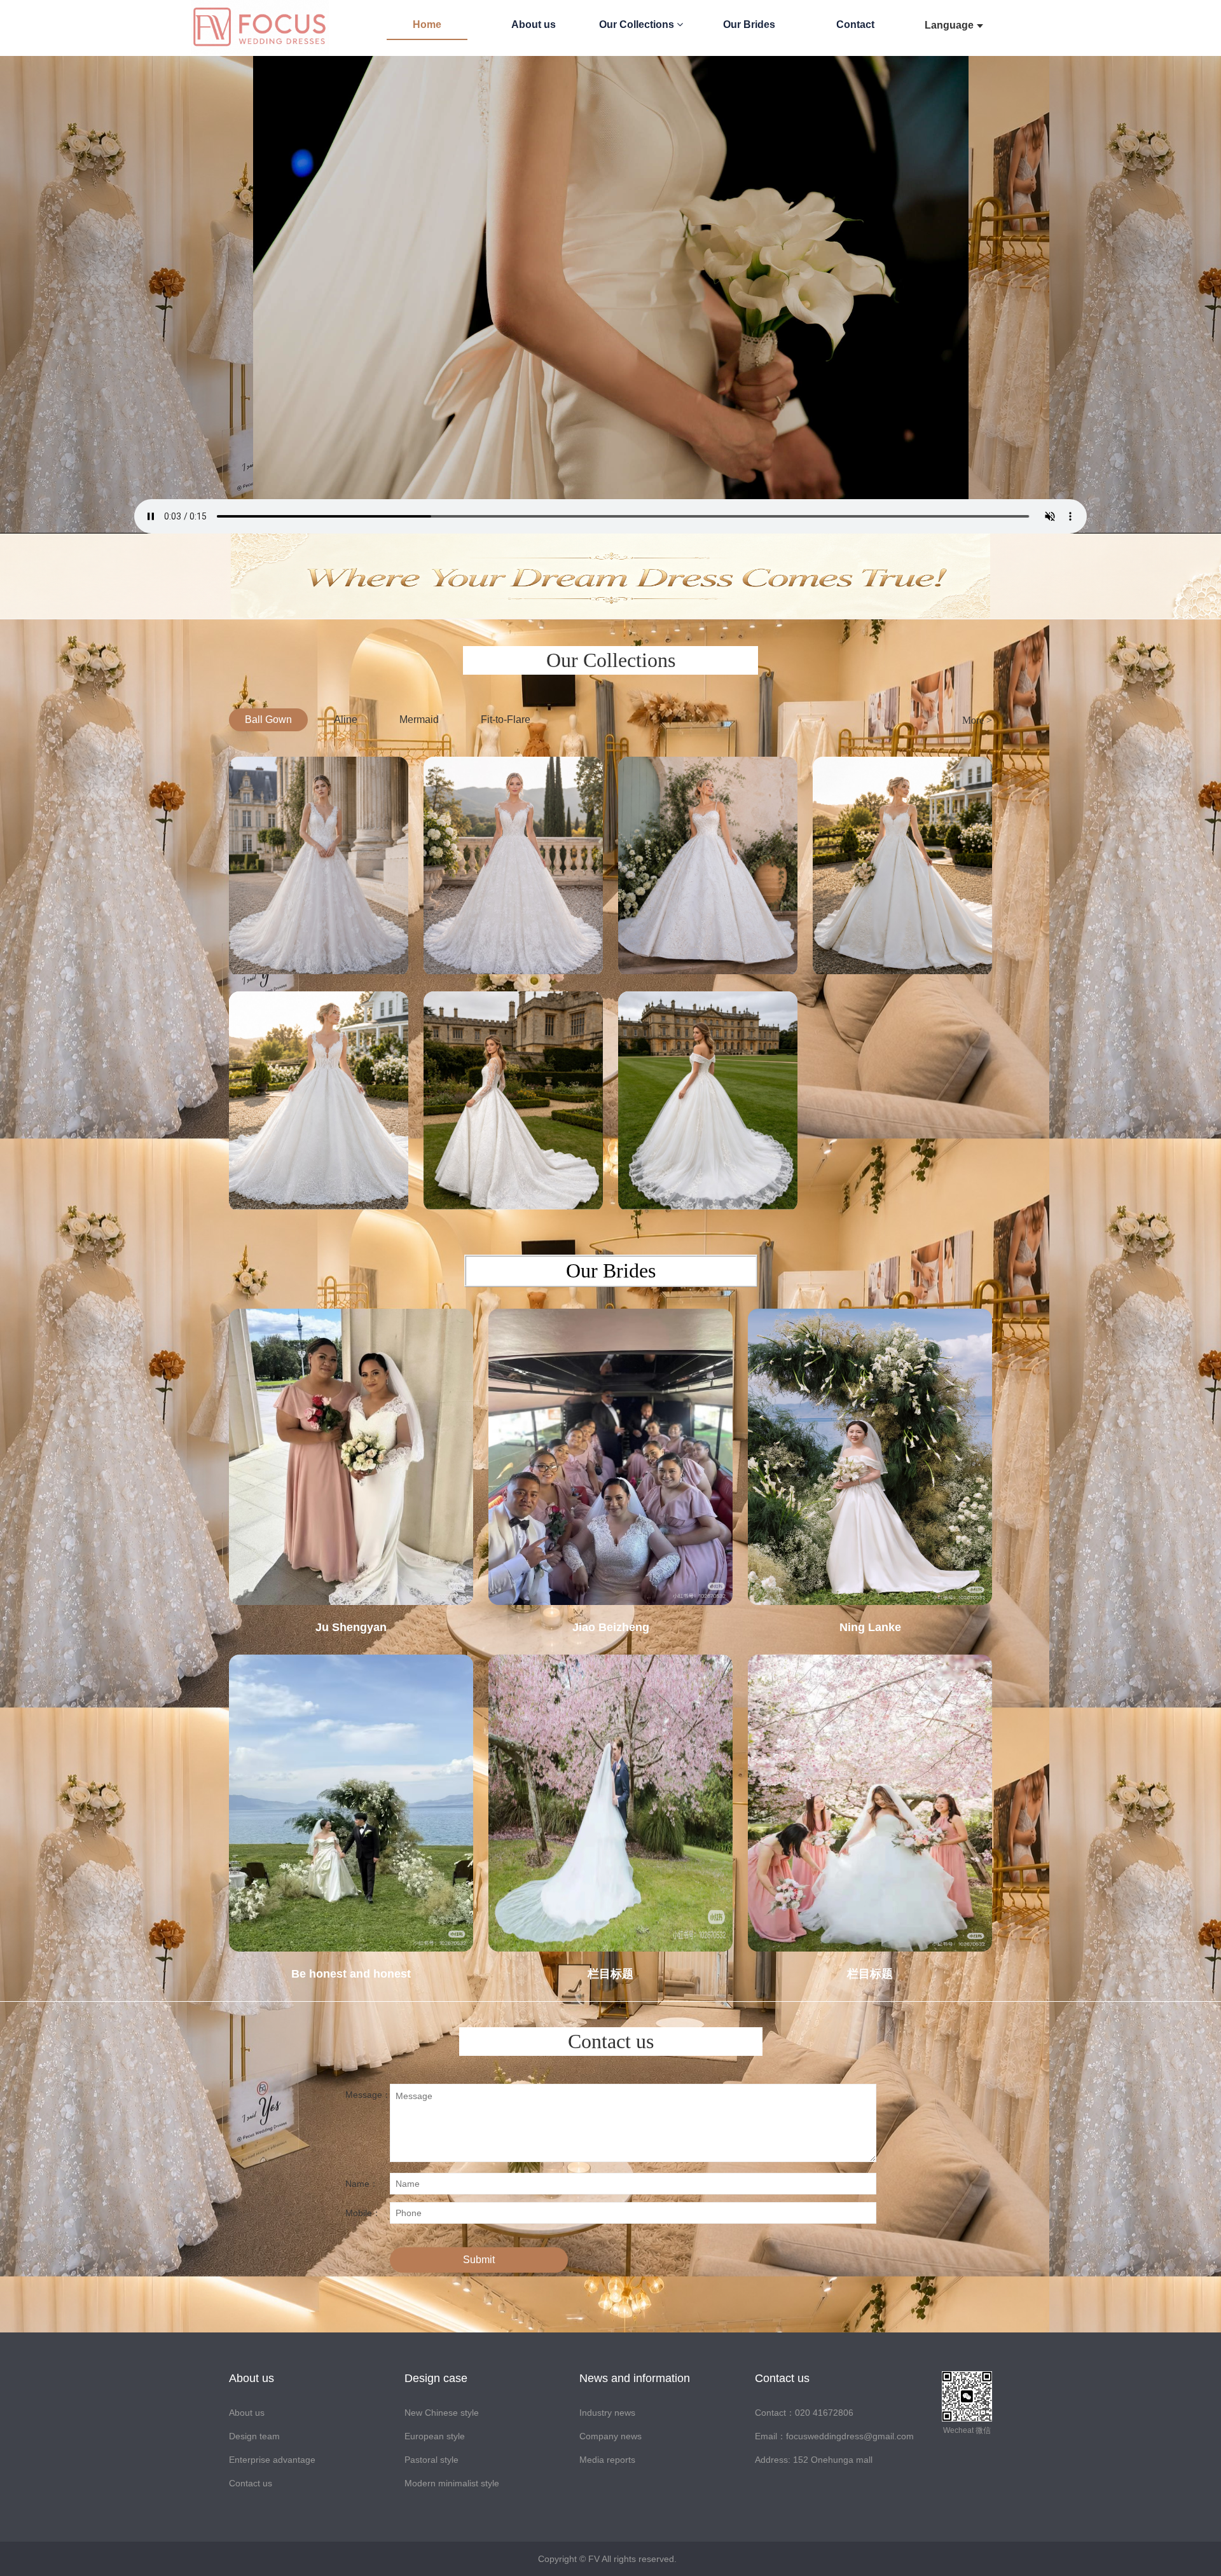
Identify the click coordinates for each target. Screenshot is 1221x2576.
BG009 (319, 1184)
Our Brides (749, 24)
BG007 (708, 1184)
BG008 (513, 1184)
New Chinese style (442, 2413)
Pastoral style (431, 2460)
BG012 (513, 949)
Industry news (607, 2413)
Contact (855, 24)
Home (427, 24)
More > (977, 720)
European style (435, 2436)
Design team (254, 2436)
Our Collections (638, 24)
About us (534, 24)
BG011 (708, 949)
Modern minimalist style (452, 2483)
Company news (610, 2436)
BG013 (319, 949)
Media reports (607, 2460)
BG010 (902, 949)
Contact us (251, 2483)
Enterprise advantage (272, 2460)
